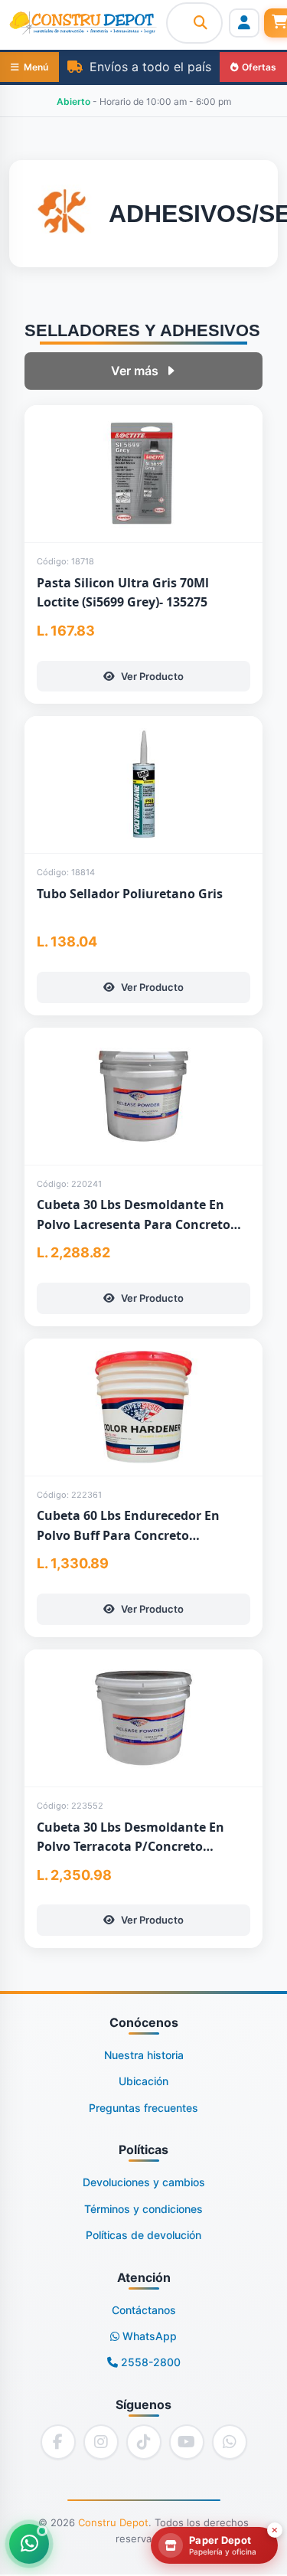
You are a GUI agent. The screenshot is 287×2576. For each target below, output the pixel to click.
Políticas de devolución (143, 2235)
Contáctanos (144, 2310)
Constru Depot (113, 2522)
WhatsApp (148, 2336)
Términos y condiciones (143, 2209)
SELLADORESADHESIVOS (142, 330)
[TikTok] (144, 2442)
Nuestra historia (144, 2055)
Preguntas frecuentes (143, 2108)
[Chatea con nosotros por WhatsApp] (29, 2544)
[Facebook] (58, 2442)
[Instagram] (101, 2442)
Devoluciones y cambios (144, 2182)
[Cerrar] (275, 2530)
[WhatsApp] (230, 2442)
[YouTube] (187, 2442)
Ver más (135, 371)
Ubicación (143, 2081)
